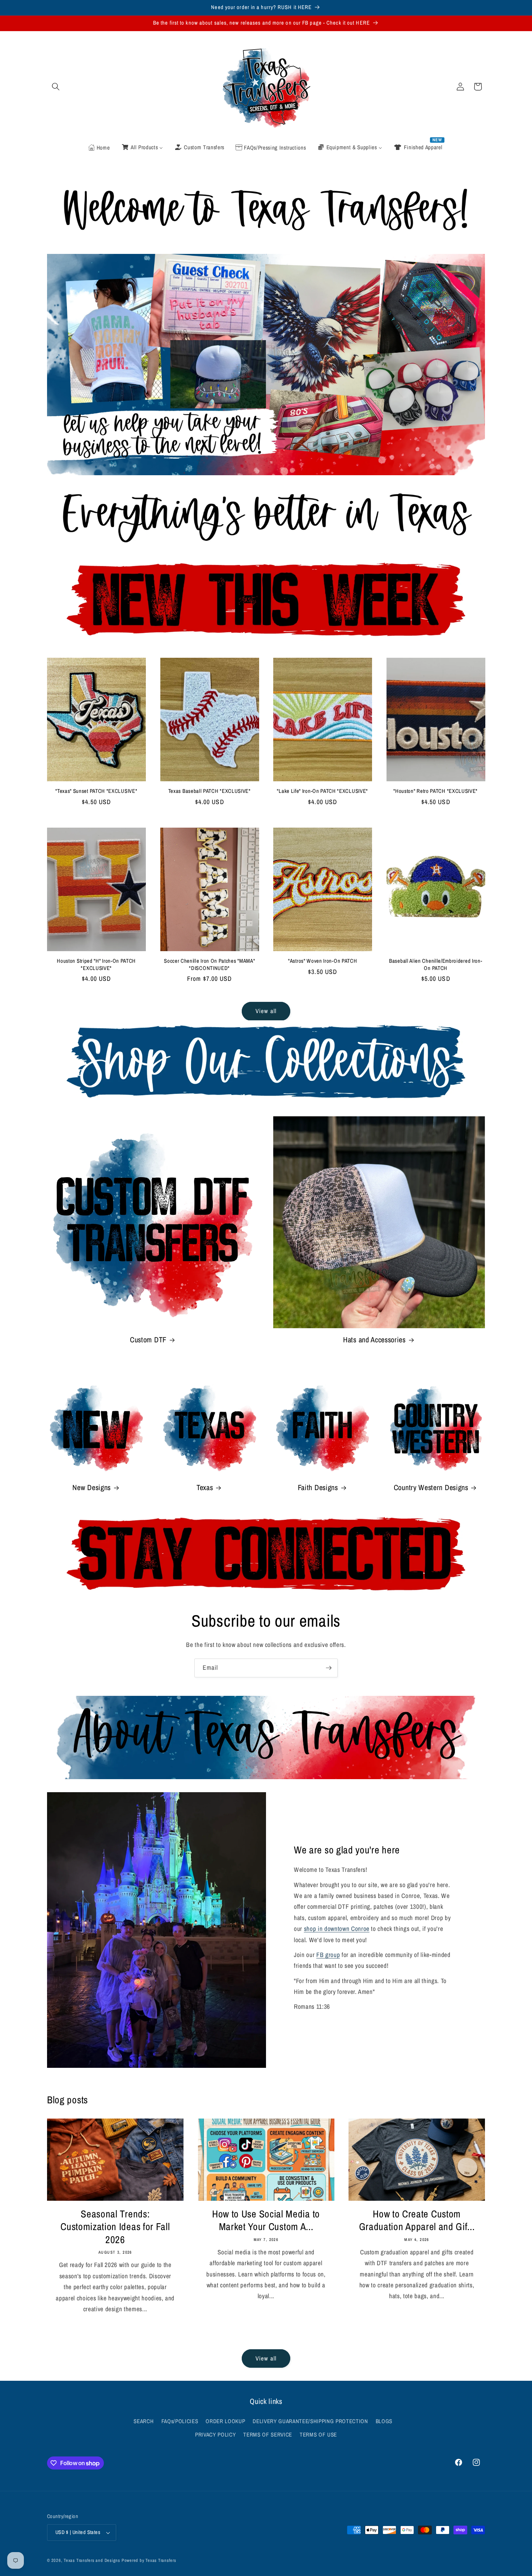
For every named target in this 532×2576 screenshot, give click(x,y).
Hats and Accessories (374, 1340)
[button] (56, 87)
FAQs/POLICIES (180, 2421)
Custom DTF (148, 1340)
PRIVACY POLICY (215, 2435)
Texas (205, 1488)
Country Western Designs (431, 1488)
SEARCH (143, 2421)
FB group (328, 1955)
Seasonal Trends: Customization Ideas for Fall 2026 (115, 2227)
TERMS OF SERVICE (268, 2435)
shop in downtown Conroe (337, 1929)
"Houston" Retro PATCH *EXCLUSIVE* (436, 791)
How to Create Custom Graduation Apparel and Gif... (417, 2220)
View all (266, 1011)
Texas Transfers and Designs (92, 2560)
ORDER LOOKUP (225, 2421)
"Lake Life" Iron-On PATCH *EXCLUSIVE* (322, 791)
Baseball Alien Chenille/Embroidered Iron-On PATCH (436, 965)
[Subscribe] (329, 1668)
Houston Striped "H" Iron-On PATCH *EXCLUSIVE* (96, 965)
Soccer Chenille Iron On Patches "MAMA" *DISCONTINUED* (209, 965)
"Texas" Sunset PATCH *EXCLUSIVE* (96, 791)
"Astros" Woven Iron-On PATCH (322, 961)
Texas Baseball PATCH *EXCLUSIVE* (210, 791)
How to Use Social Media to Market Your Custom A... (266, 2220)
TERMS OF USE (318, 2435)
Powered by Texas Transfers (149, 2560)
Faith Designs (318, 1488)
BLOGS (384, 2421)
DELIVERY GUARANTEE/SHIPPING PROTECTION (310, 2421)
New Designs (92, 1488)
